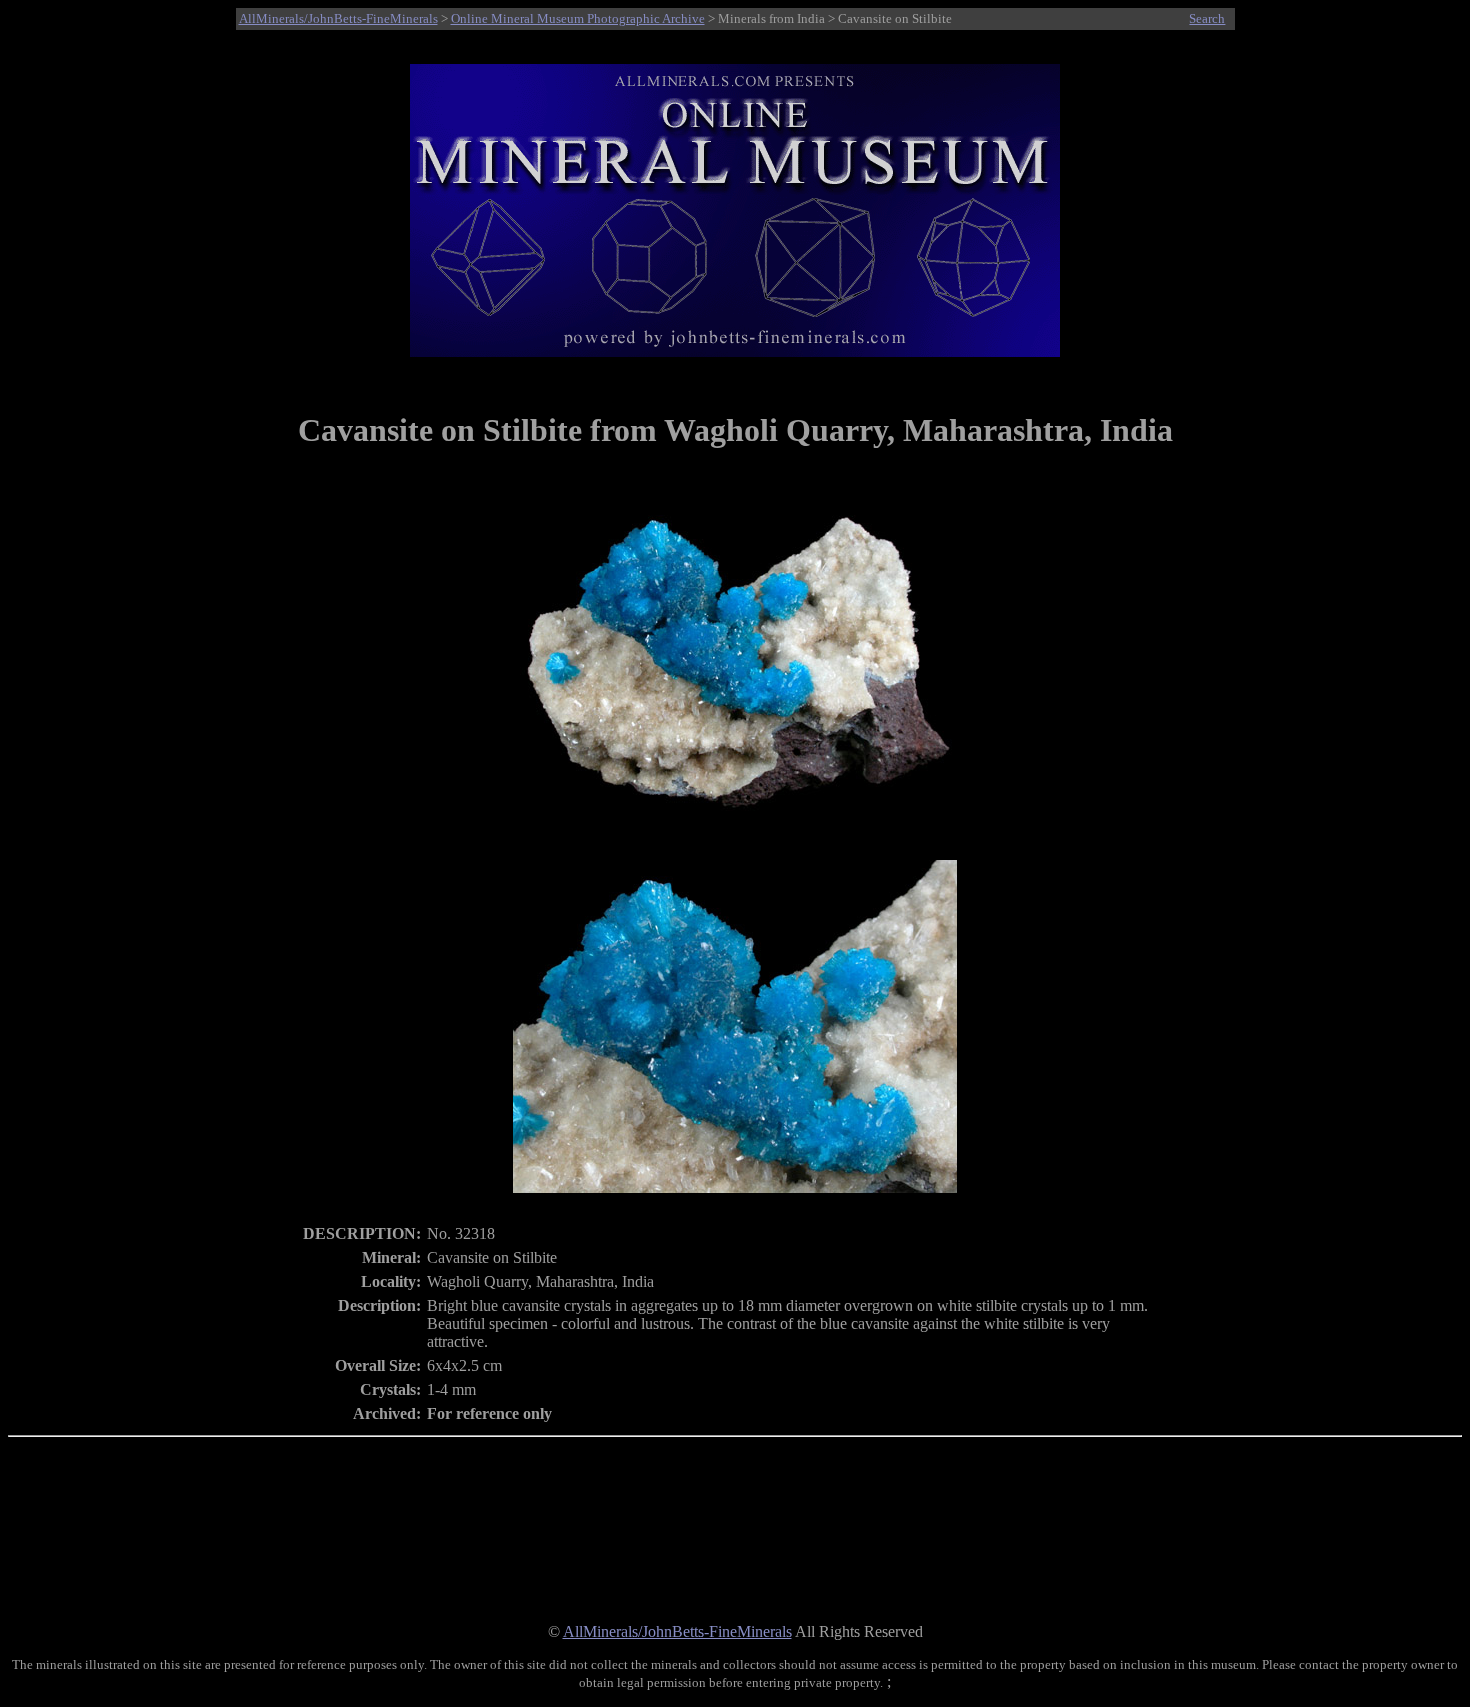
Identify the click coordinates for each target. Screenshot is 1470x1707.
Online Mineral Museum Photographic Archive (578, 18)
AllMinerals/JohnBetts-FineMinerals (338, 18)
